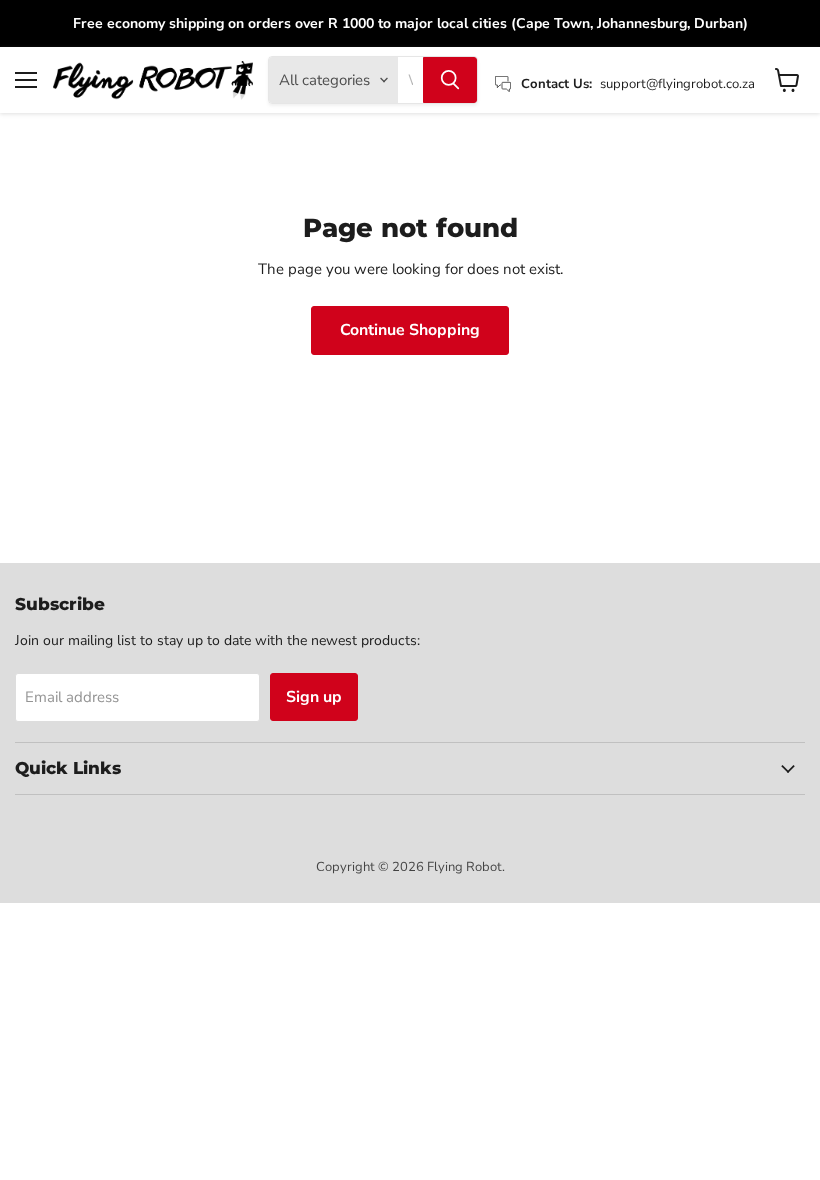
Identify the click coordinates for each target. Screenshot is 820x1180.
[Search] (450, 80)
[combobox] (410, 80)
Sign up (314, 697)
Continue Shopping (410, 330)
